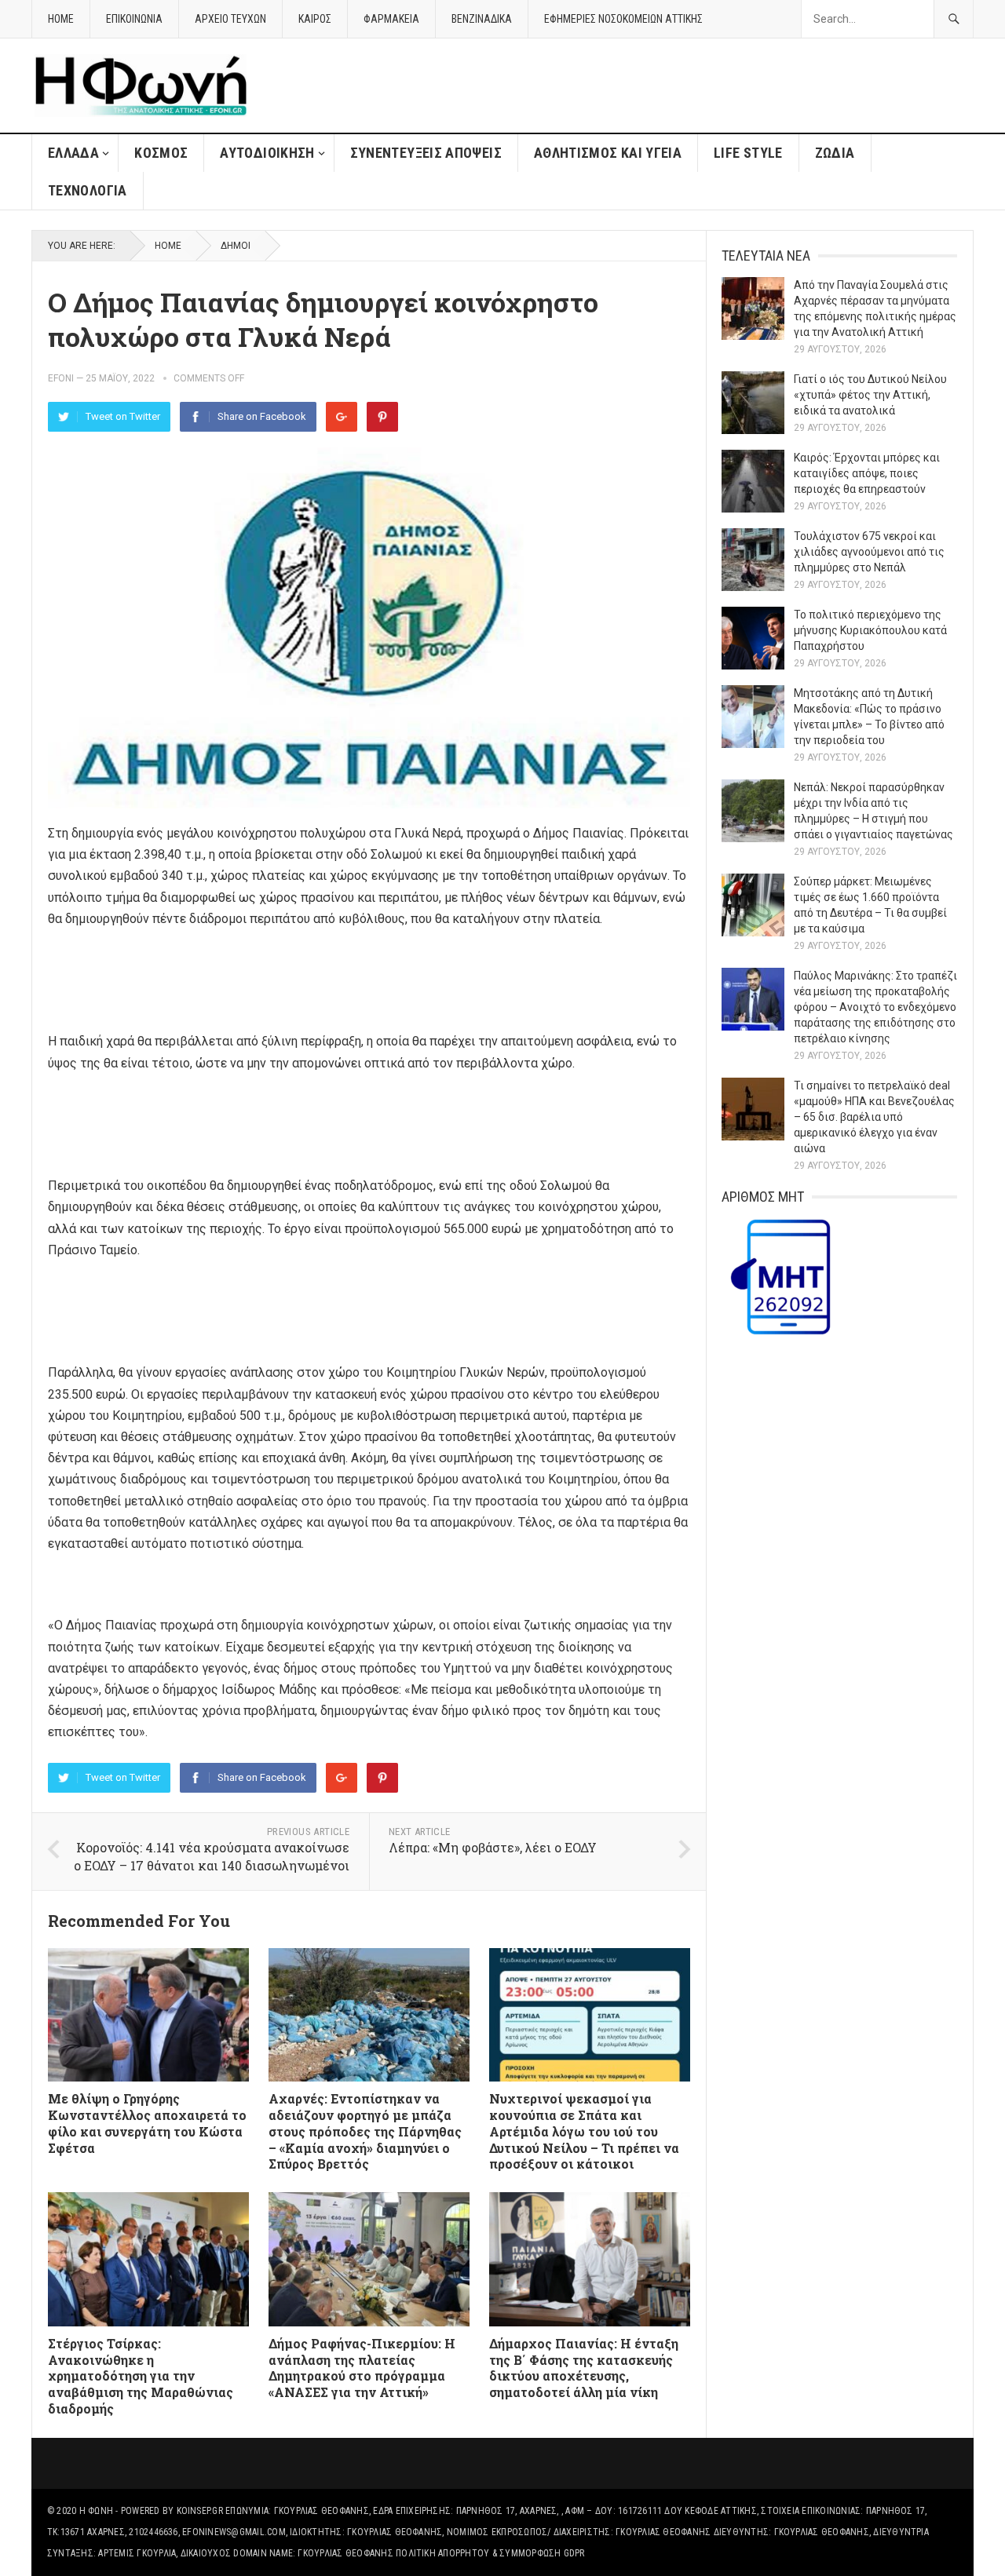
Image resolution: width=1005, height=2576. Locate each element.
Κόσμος (161, 153)
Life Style (748, 153)
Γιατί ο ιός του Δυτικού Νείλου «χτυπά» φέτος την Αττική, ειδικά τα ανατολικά (870, 395)
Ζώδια (835, 153)
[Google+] (342, 417)
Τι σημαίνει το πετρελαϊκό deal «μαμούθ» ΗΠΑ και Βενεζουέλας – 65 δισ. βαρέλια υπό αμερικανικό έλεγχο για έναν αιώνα (874, 1117)
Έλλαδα (73, 153)
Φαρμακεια (391, 19)
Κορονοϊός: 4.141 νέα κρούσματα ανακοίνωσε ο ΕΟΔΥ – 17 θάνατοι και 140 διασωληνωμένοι (212, 1856)
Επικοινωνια (134, 19)
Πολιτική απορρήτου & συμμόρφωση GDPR (490, 2553)
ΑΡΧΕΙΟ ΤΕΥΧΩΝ (230, 19)
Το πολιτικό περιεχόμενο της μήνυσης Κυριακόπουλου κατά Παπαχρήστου (870, 630)
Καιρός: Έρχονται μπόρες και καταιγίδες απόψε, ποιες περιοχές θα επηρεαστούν (867, 473)
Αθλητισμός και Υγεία (608, 153)
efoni (61, 378)
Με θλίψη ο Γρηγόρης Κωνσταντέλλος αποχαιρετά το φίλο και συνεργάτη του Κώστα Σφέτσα (147, 2123)
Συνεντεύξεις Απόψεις (426, 153)
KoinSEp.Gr (200, 2511)
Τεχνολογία (88, 190)
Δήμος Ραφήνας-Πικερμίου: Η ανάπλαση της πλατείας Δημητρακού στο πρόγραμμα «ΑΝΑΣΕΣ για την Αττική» (362, 2368)
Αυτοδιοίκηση (267, 153)
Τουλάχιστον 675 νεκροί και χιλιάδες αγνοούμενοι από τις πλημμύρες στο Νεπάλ (869, 552)
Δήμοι (236, 246)
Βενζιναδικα (482, 19)
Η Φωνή (96, 2511)
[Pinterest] (382, 417)
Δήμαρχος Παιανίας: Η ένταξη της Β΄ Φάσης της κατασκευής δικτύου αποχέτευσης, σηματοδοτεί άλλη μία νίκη (584, 2368)
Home (168, 246)
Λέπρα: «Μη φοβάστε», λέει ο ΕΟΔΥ (493, 1847)
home (61, 19)
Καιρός (315, 19)
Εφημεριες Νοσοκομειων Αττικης (623, 19)
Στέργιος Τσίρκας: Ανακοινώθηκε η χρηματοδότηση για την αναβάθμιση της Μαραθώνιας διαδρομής (141, 2376)
